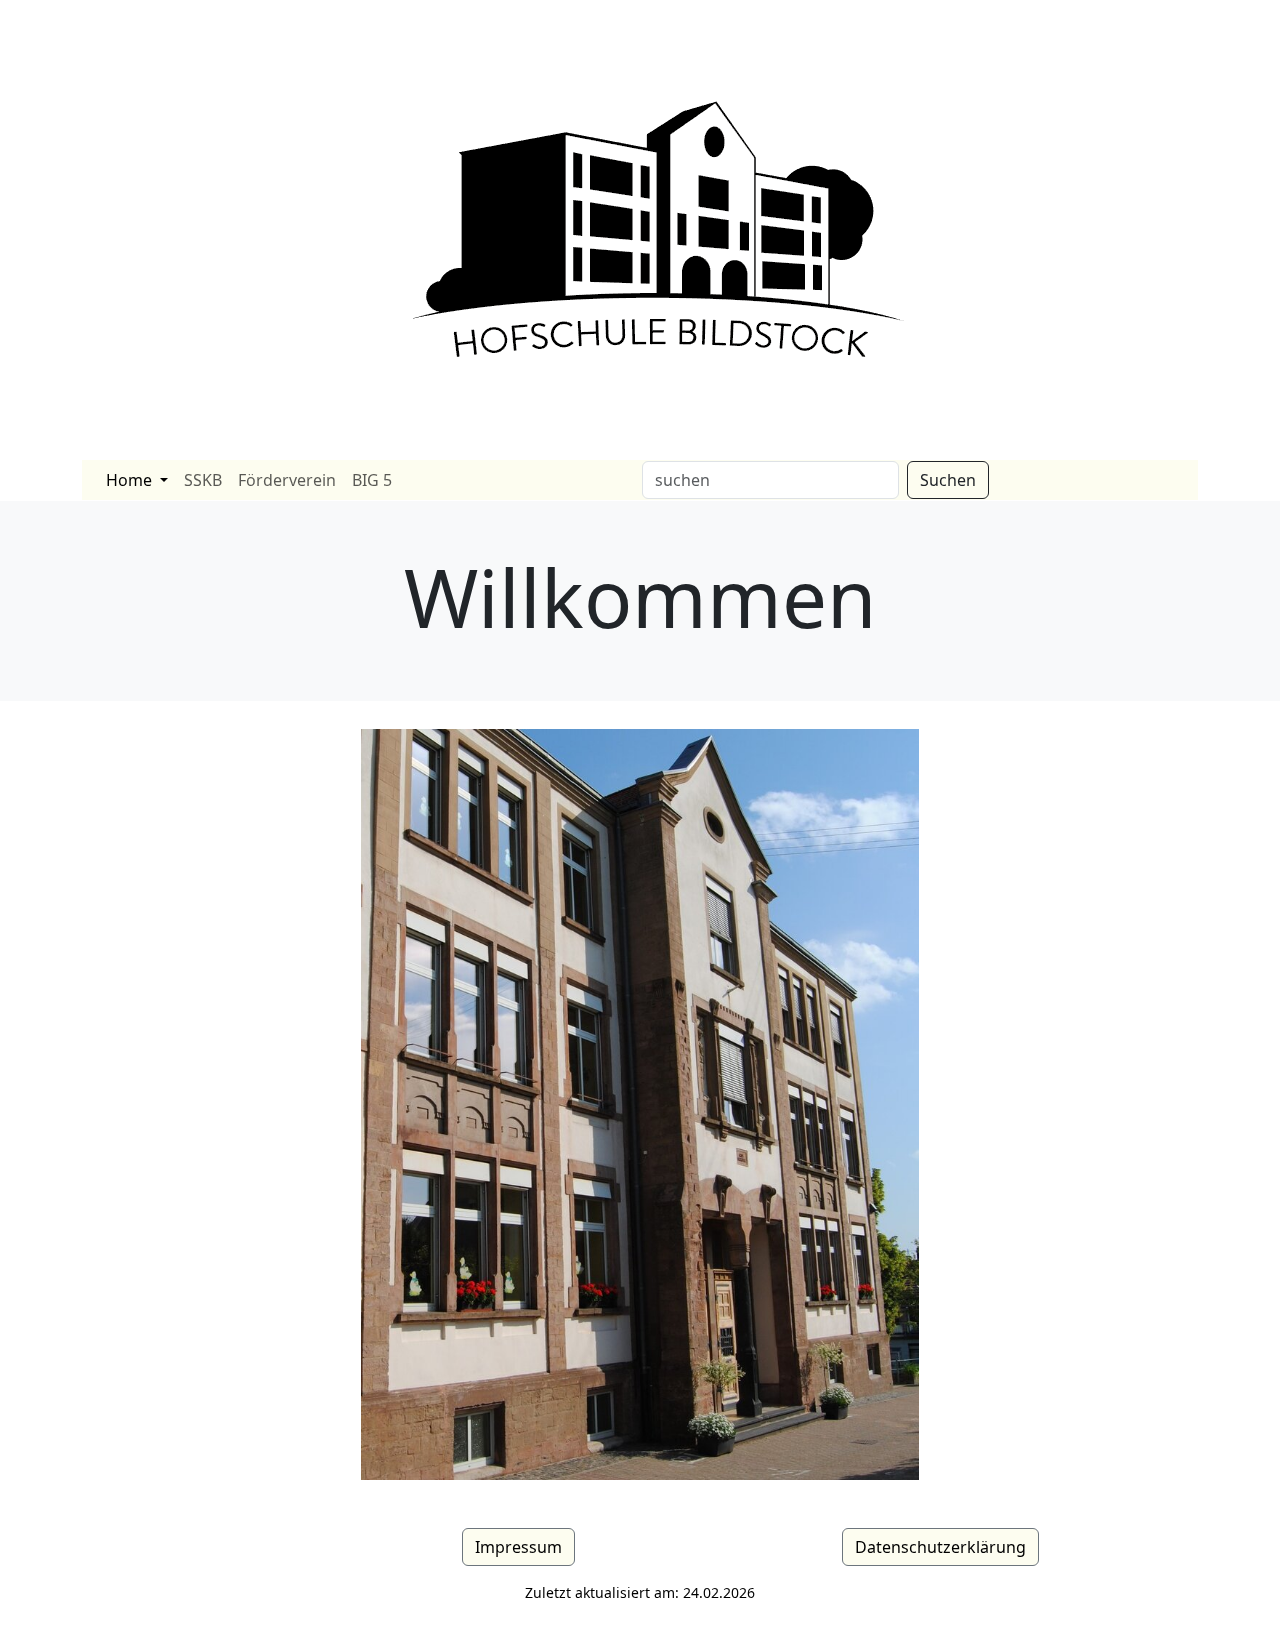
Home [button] (131, 480)
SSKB (203, 480)
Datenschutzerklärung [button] (940, 1547)
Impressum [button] (518, 1547)
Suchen (948, 480)
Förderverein (287, 480)
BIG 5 (372, 480)
